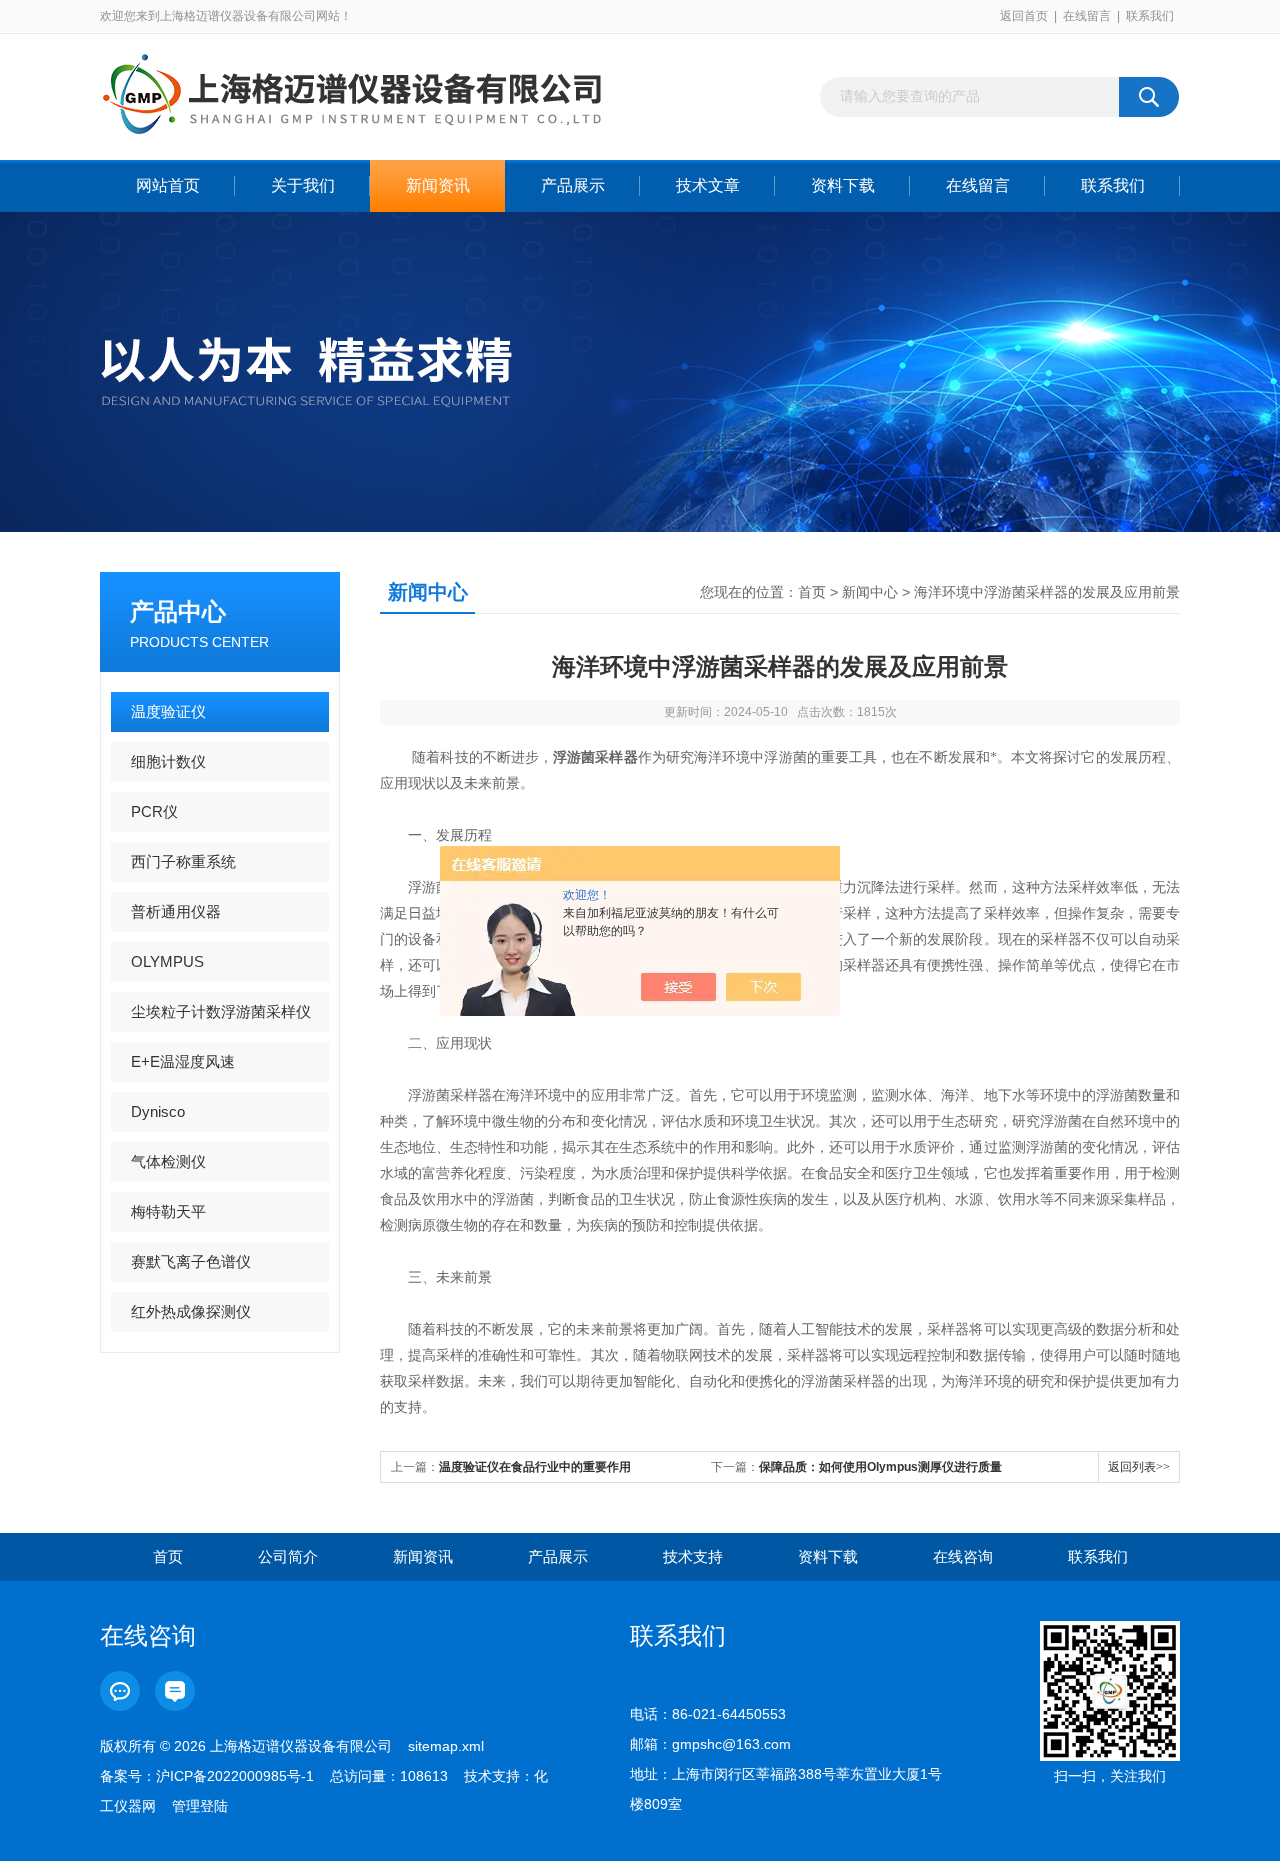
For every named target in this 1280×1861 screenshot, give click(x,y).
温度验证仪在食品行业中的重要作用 (535, 1467)
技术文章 (708, 185)
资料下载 (843, 185)
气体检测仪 (168, 1161)
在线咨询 (963, 1556)
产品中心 (178, 611)
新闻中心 (870, 592)
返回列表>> (1139, 1467)
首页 (812, 592)
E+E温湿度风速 (183, 1061)
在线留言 (1087, 16)
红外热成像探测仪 (191, 1311)
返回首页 (1024, 16)
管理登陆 (200, 1806)
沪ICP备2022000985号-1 (235, 1776)
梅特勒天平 (168, 1211)
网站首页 (168, 185)
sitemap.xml (446, 1746)
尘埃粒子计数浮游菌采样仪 (221, 1011)
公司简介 (288, 1556)
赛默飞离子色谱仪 (191, 1261)
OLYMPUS (167, 961)
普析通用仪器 (176, 911)
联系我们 (1150, 16)
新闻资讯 (438, 185)
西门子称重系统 (183, 861)
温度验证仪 (168, 711)
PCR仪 (154, 811)
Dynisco (158, 1111)
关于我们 (303, 185)
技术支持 (693, 1556)
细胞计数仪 (168, 761)
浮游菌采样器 (595, 757)
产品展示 (573, 185)
